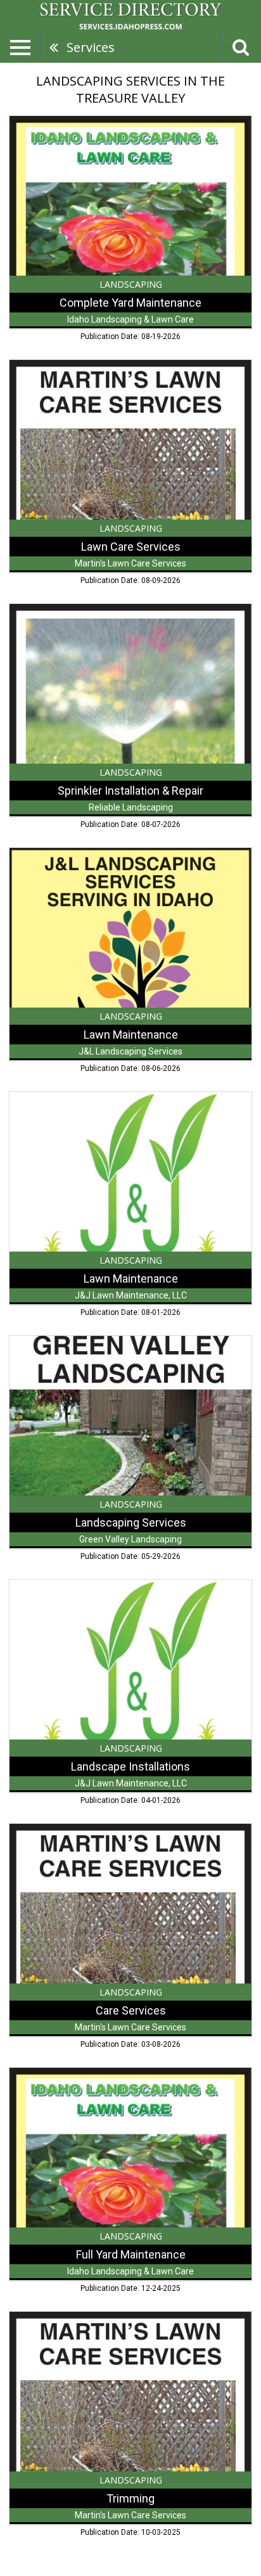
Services (91, 47)
